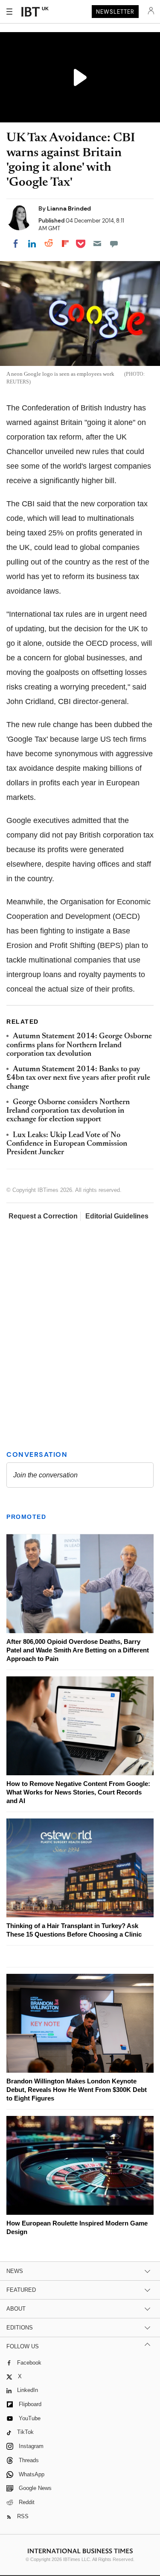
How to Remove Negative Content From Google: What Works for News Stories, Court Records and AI (78, 1792)
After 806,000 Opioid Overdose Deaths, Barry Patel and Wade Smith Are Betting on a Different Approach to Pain (78, 1650)
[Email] (97, 244)
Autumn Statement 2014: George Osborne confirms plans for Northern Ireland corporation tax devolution (79, 1045)
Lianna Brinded (69, 208)
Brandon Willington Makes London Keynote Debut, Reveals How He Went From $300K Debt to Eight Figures (77, 2090)
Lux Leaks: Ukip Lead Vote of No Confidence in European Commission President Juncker (67, 1144)
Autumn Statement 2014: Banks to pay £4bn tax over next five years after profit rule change (78, 1078)
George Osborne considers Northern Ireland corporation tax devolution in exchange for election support (68, 1111)
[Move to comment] (114, 244)
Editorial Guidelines (117, 1216)
